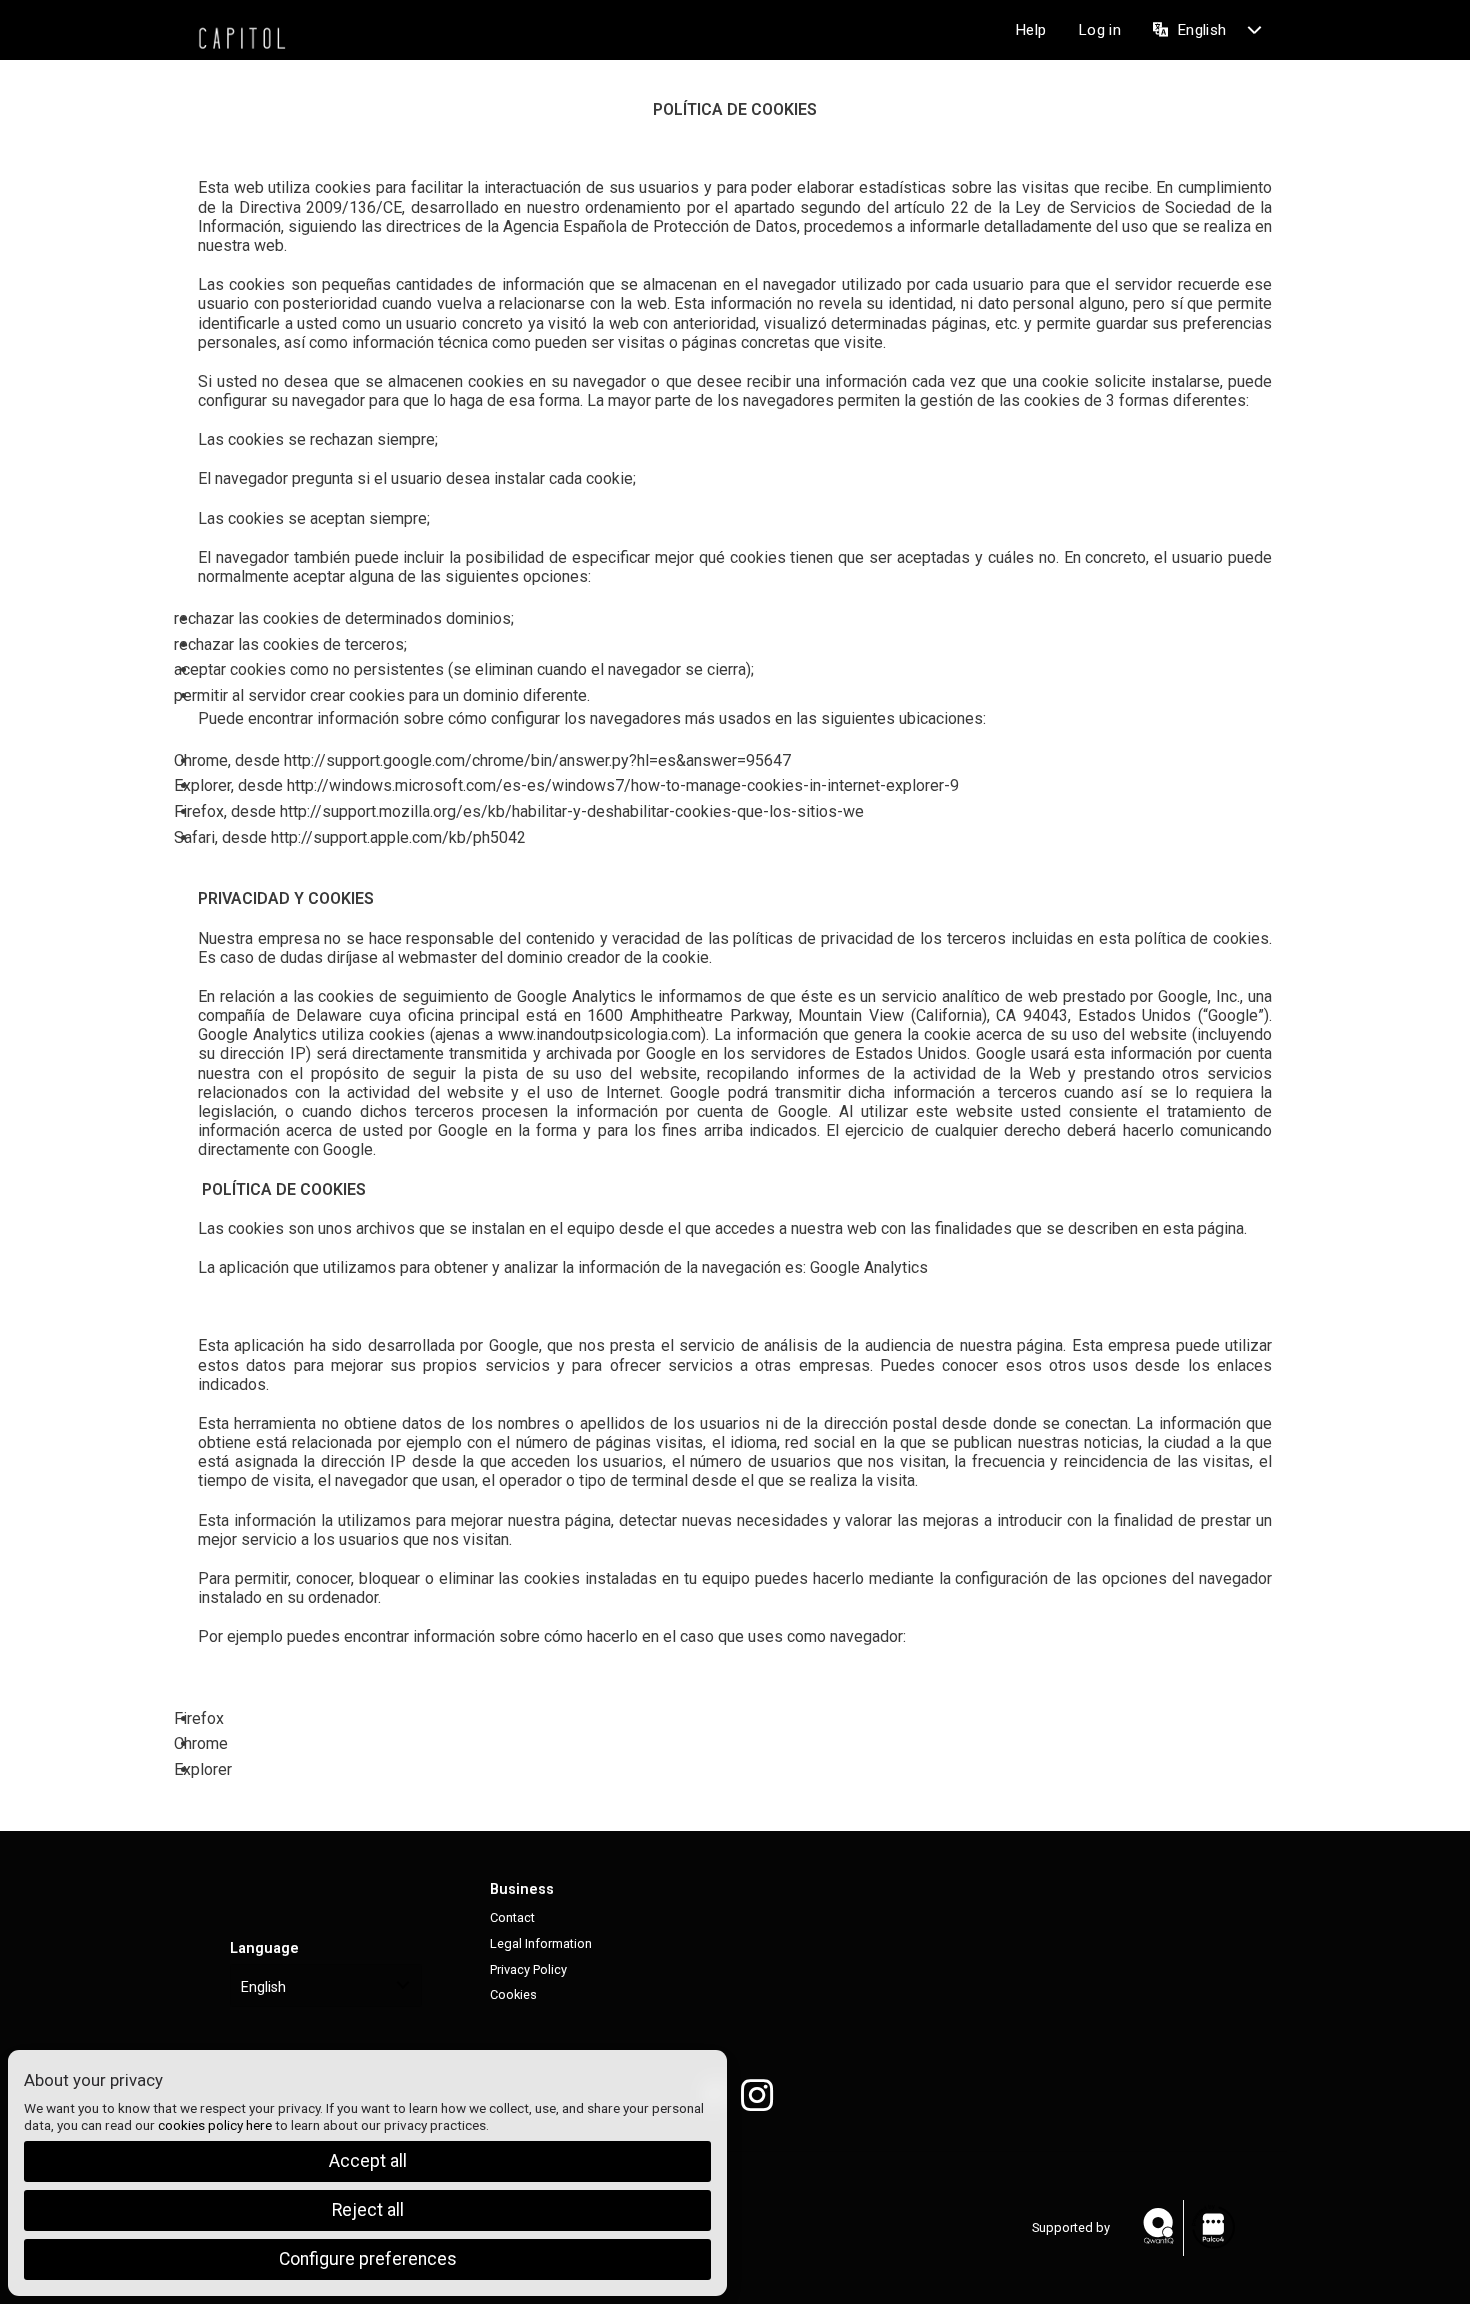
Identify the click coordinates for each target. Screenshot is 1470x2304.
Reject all (368, 2210)
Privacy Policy (528, 1969)
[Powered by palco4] (1212, 2227)
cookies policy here (215, 2125)
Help (1030, 30)
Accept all (368, 2161)
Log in (1099, 30)
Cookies (513, 1994)
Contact (512, 1917)
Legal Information (541, 1943)
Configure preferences (368, 2259)
